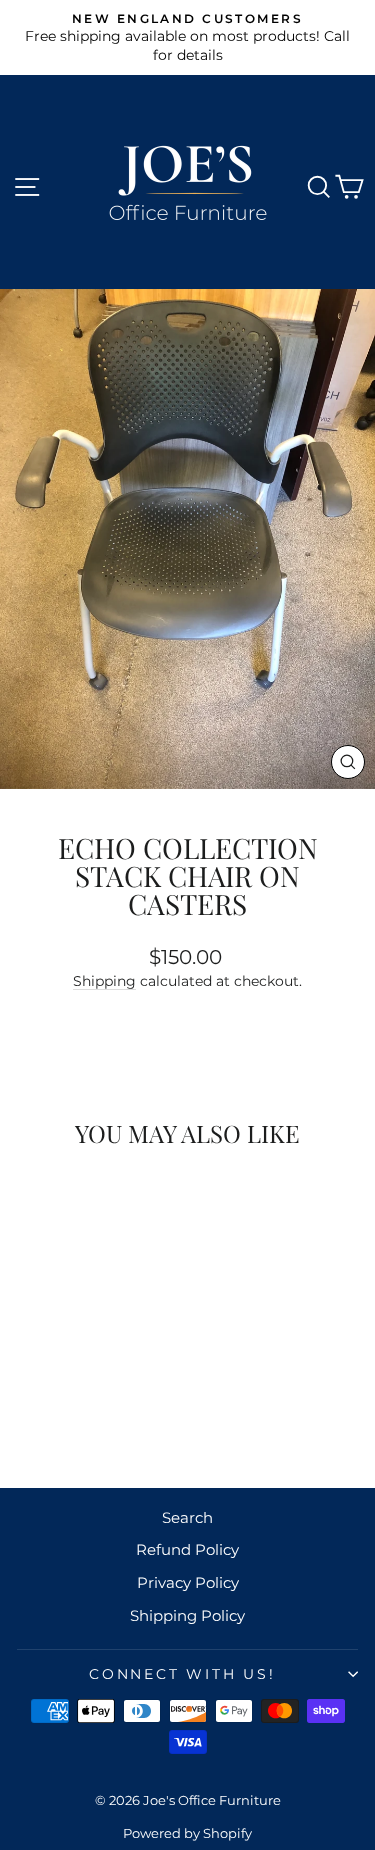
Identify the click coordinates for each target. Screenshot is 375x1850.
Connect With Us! (182, 1674)
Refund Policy (187, 1549)
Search (187, 1517)
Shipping (104, 981)
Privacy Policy (188, 1582)
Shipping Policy (187, 1615)
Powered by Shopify (187, 1833)
